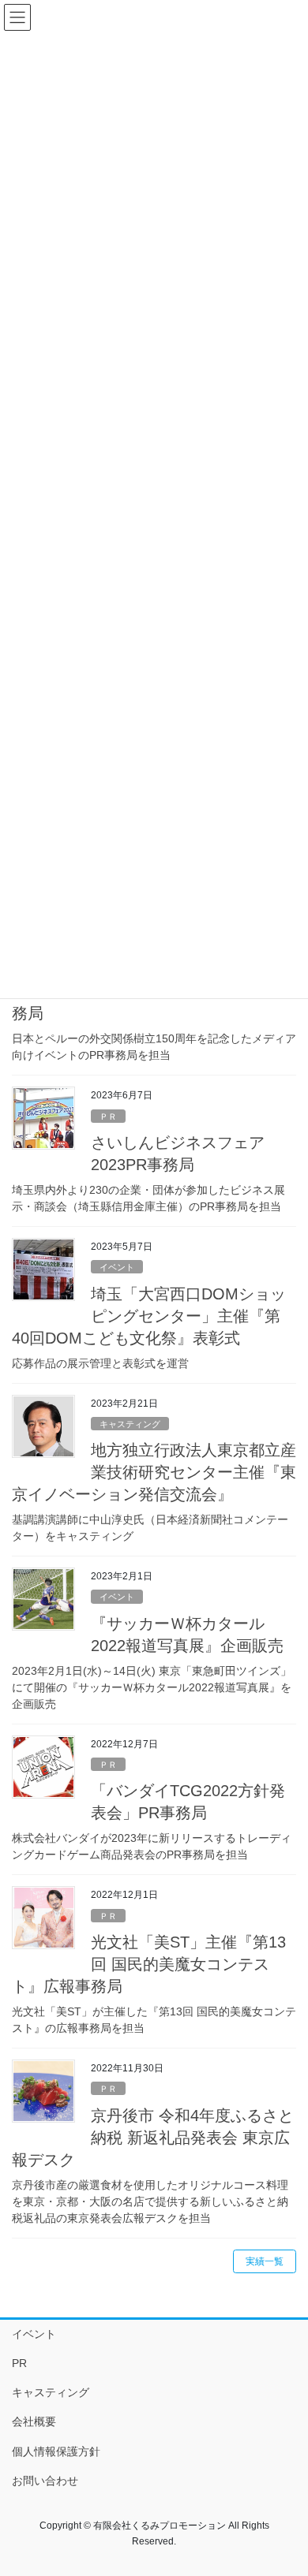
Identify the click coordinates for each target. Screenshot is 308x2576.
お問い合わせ (45, 2481)
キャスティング (130, 1424)
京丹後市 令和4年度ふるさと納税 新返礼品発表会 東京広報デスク (153, 2138)
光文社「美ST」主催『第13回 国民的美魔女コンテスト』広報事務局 (149, 1964)
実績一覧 (265, 2261)
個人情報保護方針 (56, 2451)
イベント (117, 1267)
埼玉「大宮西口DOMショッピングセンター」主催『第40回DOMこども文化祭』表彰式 (149, 1316)
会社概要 (34, 2421)
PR (19, 2363)
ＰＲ (108, 1117)
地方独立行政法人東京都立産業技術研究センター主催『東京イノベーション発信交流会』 (154, 1472)
